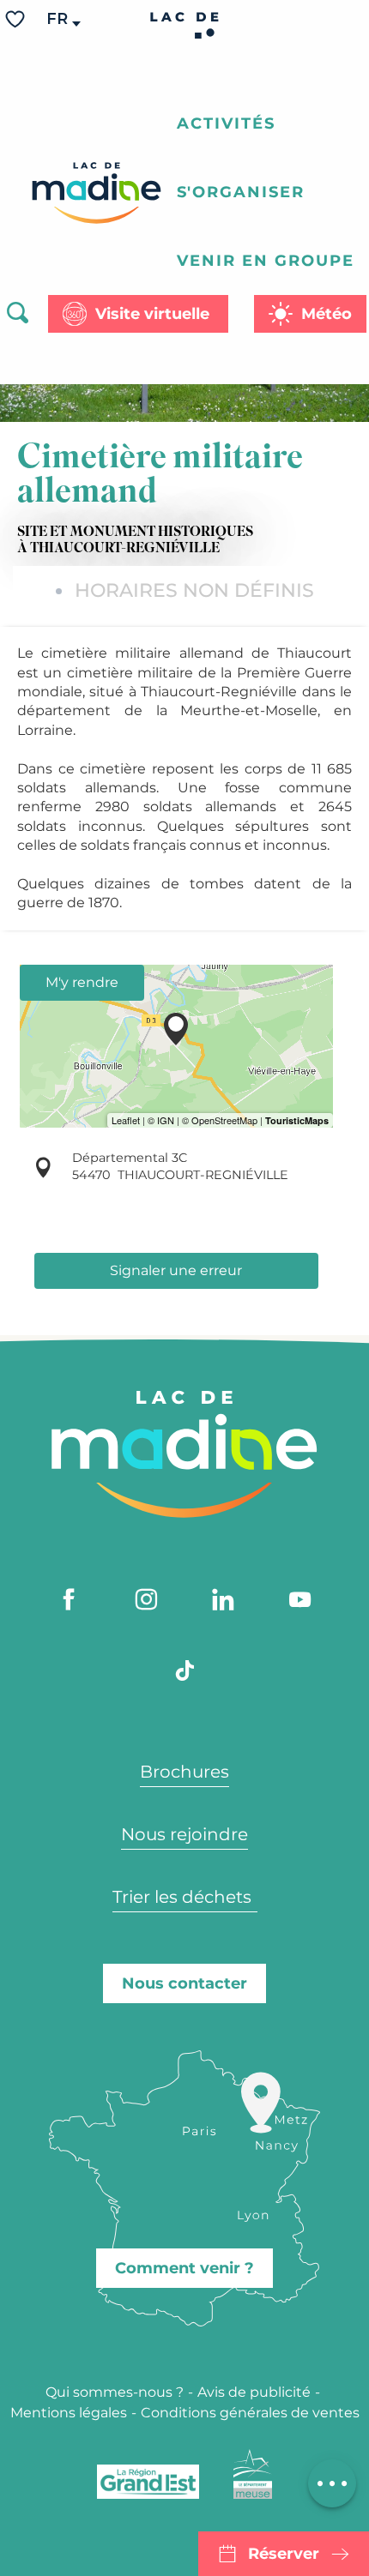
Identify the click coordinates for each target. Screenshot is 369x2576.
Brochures (184, 1772)
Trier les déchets (184, 1897)
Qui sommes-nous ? (115, 2392)
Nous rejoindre (184, 1834)
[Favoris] (17, 19)
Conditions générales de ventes (250, 2413)
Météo (327, 314)
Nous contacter (184, 1983)
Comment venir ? (184, 2268)
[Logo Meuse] (253, 2474)
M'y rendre (82, 982)
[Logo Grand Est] (148, 2482)
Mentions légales (69, 2413)
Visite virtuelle (152, 314)
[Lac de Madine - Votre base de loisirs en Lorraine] (97, 193)
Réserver (284, 2554)
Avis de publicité (254, 2392)
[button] (58, 19)
